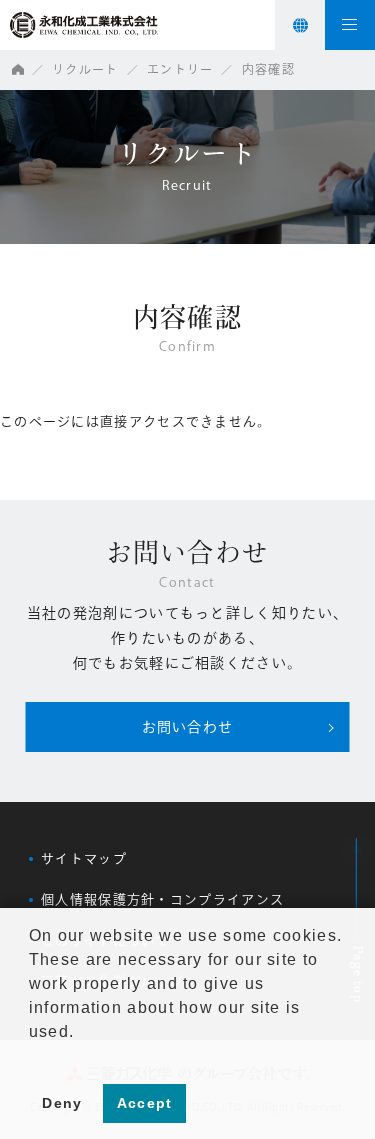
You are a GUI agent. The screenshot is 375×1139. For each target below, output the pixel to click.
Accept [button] (145, 1103)
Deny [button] (62, 1103)
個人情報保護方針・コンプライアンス (162, 899)
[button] (32, 1057)
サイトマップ (84, 858)
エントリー (180, 69)
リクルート (85, 69)
